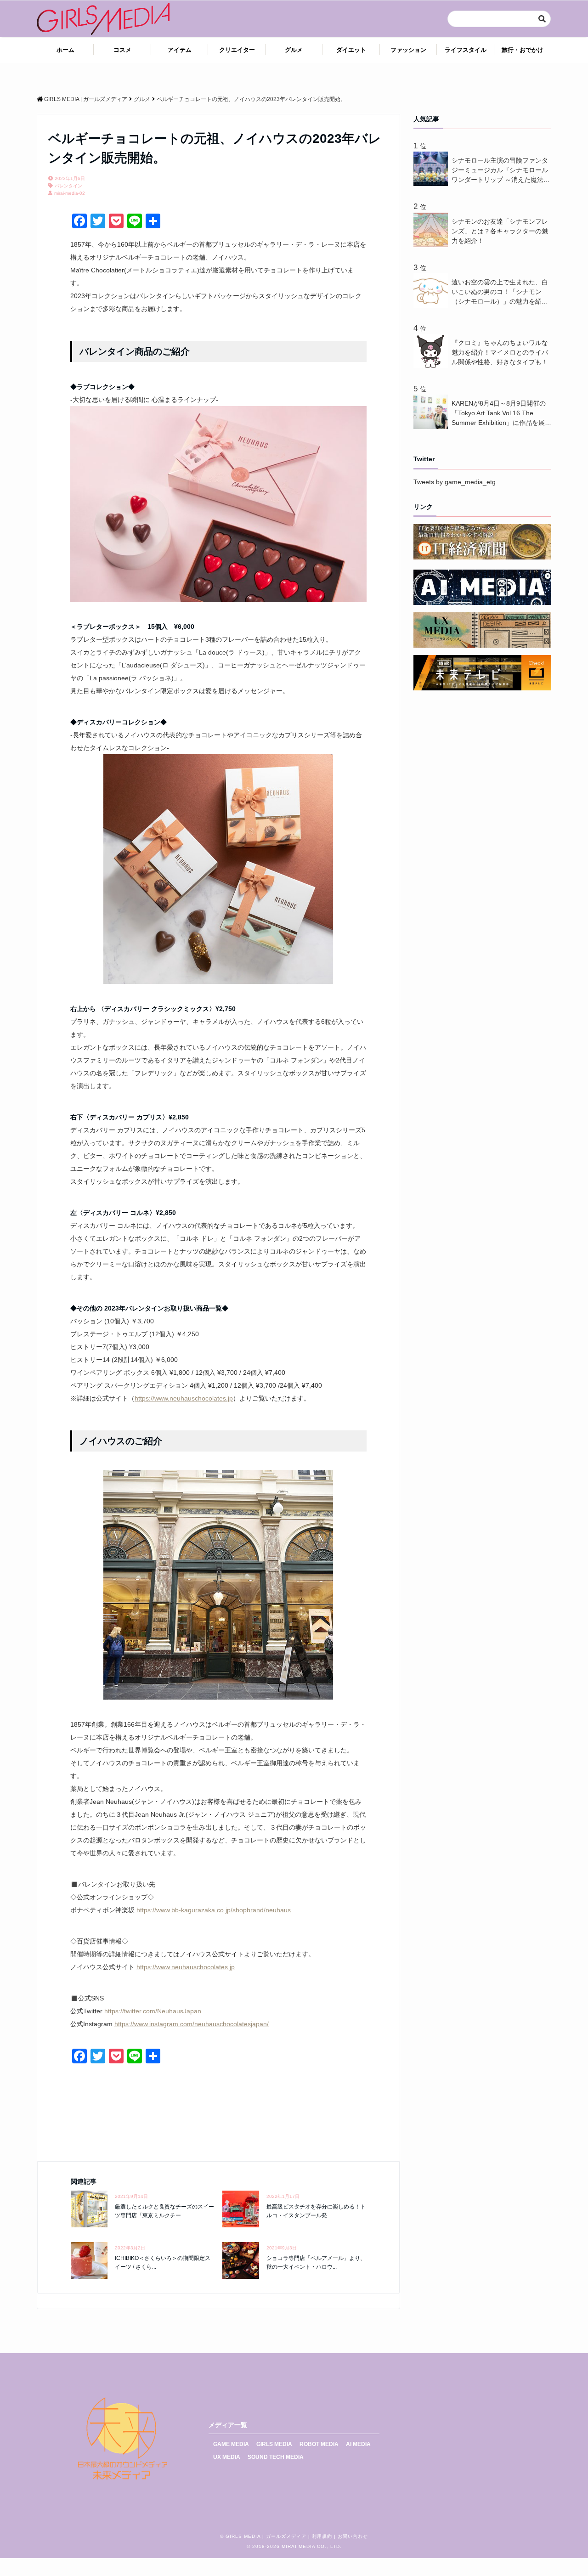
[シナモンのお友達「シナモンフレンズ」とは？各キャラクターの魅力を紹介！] (433, 245)
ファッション (408, 50)
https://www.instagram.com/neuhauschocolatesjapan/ (192, 2024)
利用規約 (322, 2536)
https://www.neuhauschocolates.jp (184, 1398)
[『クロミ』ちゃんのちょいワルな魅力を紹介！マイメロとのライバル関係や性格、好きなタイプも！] (433, 366)
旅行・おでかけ (523, 50)
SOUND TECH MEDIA (276, 2457)
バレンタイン (68, 186)
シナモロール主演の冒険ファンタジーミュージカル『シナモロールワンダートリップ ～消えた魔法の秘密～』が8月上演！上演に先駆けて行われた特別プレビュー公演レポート (501, 171)
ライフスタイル (466, 50)
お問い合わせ (353, 2536)
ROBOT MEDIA (319, 2444)
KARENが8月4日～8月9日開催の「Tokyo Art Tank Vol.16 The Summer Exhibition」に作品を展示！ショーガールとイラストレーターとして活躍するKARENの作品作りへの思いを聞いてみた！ (501, 414)
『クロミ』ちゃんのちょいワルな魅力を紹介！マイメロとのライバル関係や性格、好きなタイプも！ (500, 352)
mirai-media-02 (70, 193)
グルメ (294, 50)
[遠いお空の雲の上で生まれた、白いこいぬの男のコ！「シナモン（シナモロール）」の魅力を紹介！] (433, 305)
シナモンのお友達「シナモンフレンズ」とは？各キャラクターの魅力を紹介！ (500, 231)
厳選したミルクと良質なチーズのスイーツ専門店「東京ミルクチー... (164, 2211)
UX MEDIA (227, 2457)
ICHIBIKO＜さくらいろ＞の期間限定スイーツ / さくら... (163, 2262)
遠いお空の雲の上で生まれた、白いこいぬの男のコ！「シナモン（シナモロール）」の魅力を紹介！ (500, 292)
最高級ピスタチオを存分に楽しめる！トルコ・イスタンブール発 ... (316, 2211)
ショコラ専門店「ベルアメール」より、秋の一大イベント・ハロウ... (316, 2262)
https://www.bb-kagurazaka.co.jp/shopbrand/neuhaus (214, 1910)
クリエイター (237, 50)
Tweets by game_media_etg (455, 482)
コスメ (122, 50)
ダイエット (351, 50)
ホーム (65, 50)
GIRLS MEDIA (274, 2444)
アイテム (180, 50)
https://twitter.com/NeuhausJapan (153, 2011)
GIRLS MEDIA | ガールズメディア (266, 2536)
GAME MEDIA (231, 2444)
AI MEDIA (358, 2444)
